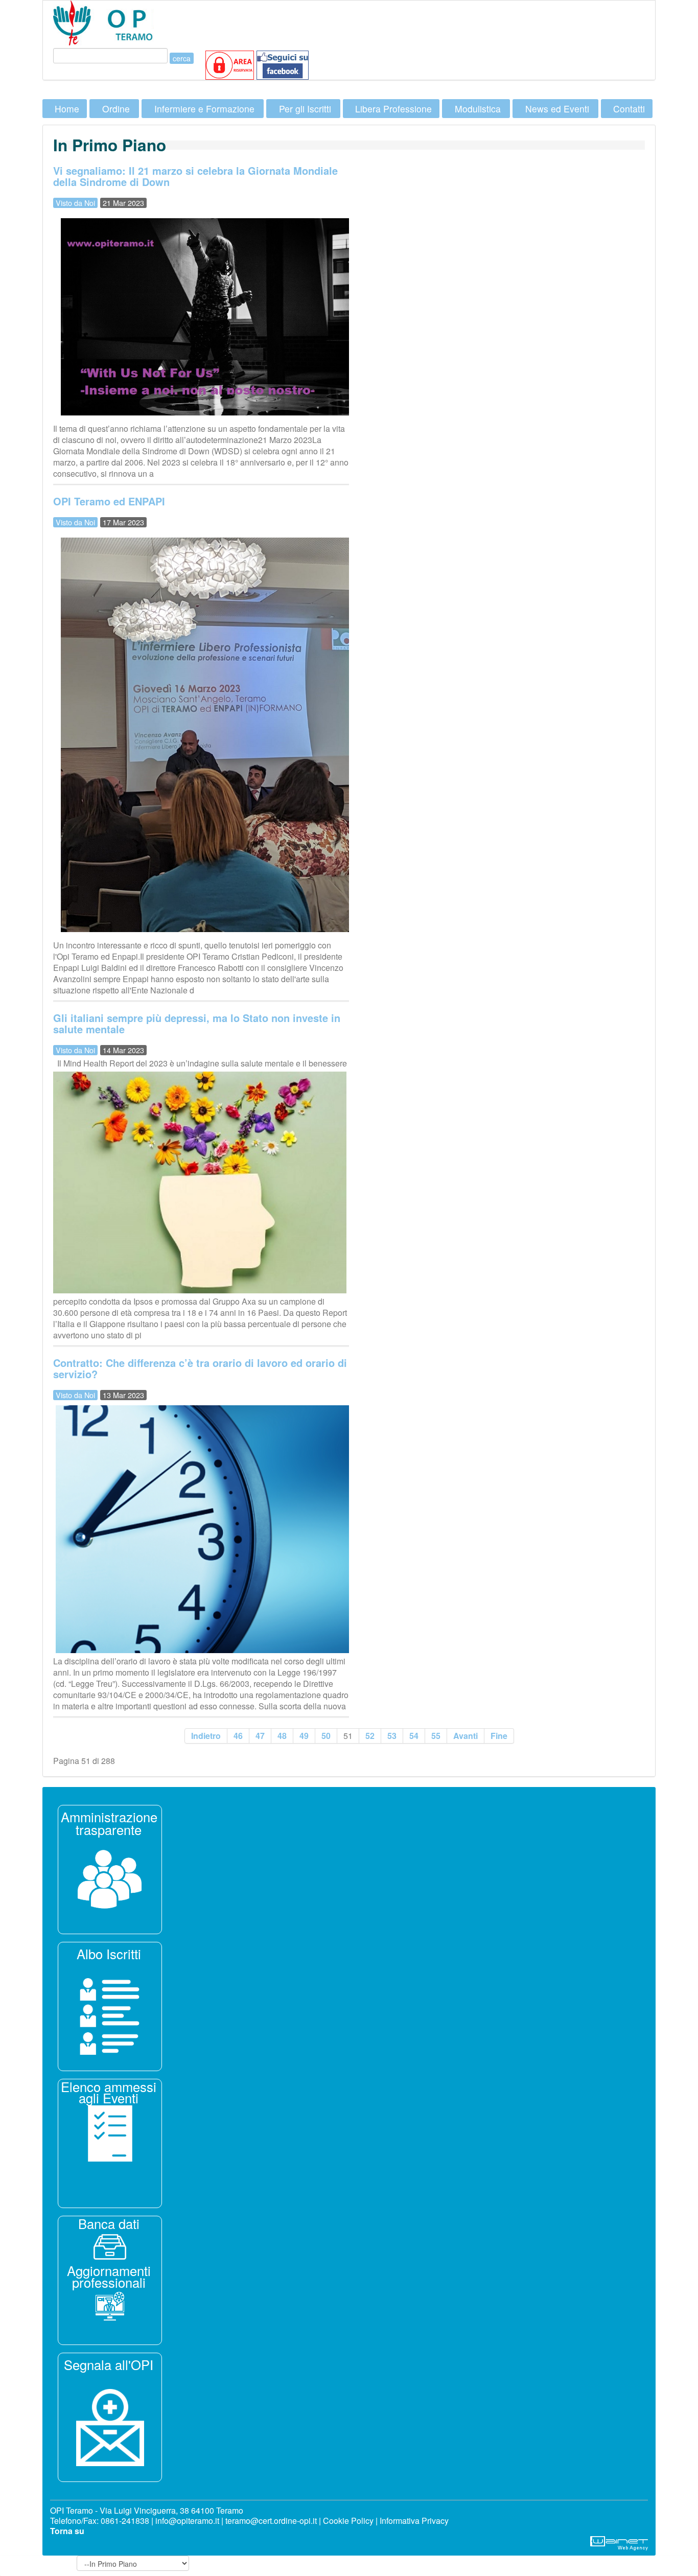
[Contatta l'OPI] (110, 2426)
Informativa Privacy (414, 2521)
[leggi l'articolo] (110, 1878)
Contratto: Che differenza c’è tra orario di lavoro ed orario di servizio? (200, 1368)
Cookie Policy (348, 2521)
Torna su (67, 2531)
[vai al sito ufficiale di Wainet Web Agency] (619, 2542)
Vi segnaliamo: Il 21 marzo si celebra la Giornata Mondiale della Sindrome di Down (195, 176)
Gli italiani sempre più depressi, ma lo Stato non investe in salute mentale (197, 1023)
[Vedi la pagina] (110, 2015)
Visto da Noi (75, 203)
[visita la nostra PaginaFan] (230, 64)
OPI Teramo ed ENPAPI (109, 501)
